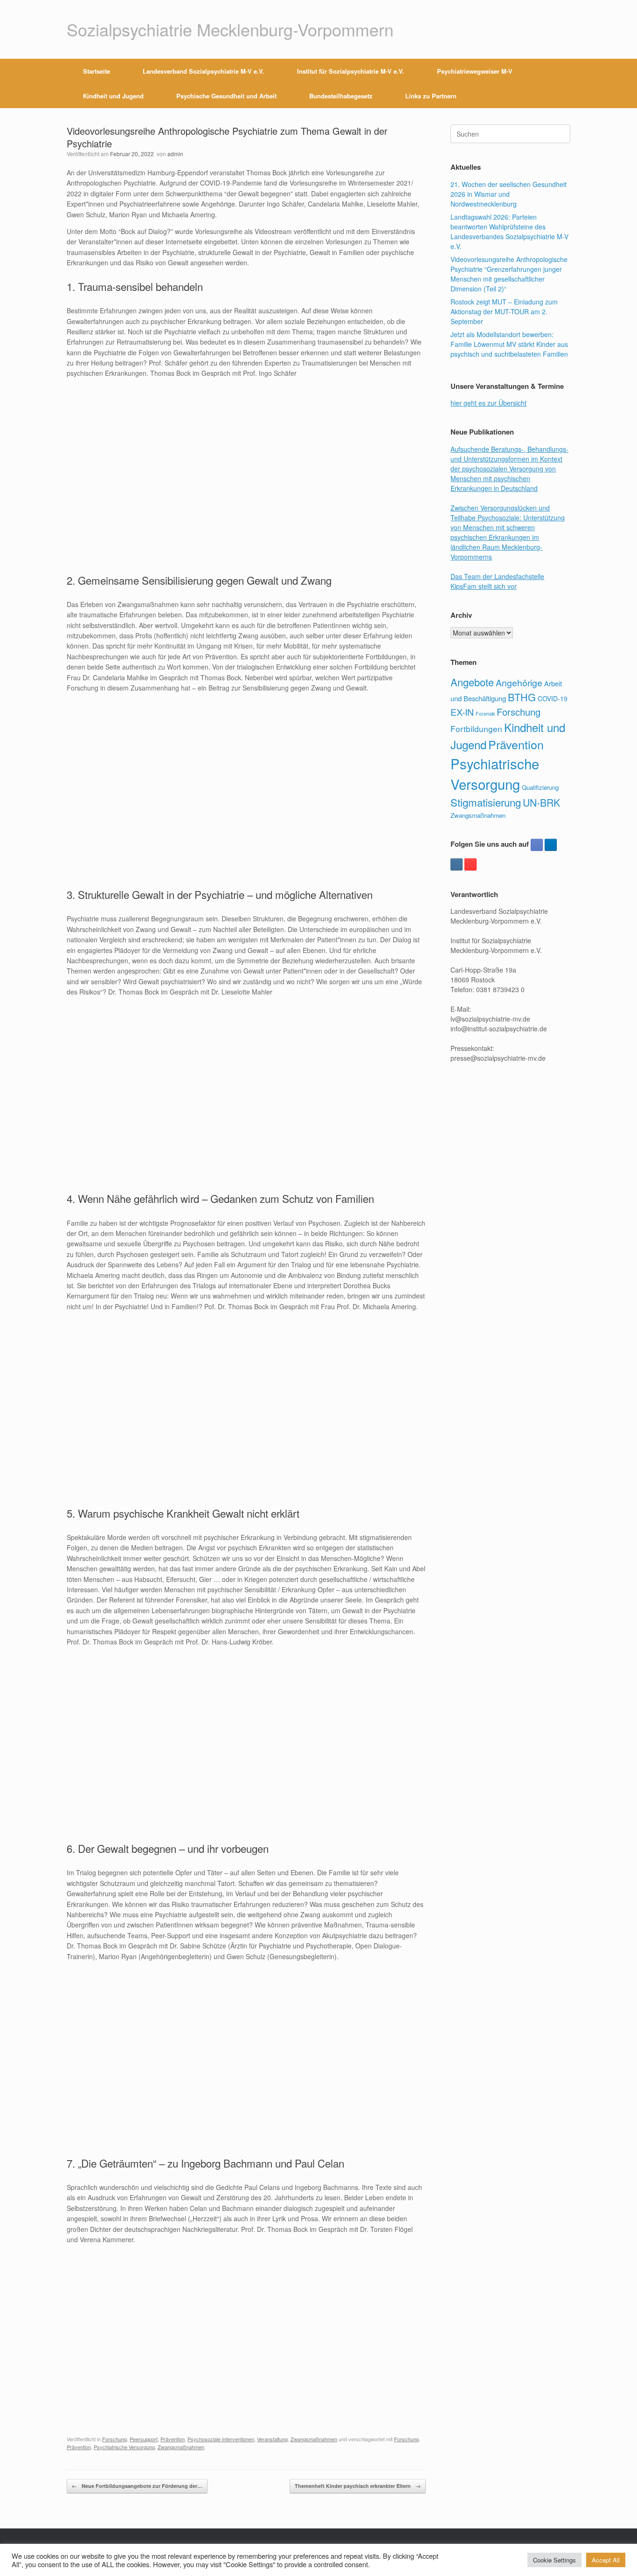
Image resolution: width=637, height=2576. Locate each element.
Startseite (97, 71)
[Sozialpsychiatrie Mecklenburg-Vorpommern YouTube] (471, 864)
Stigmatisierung (486, 802)
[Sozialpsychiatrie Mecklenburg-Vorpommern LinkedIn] (551, 845)
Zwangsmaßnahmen (314, 2439)
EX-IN (462, 712)
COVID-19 (553, 698)
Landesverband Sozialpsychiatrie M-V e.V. (204, 71)
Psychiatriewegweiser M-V (475, 71)
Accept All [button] (606, 2560)
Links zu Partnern (431, 96)
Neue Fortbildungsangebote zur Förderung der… (137, 2486)
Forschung (114, 2439)
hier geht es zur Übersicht (488, 403)
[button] (557, 83)
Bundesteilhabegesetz (341, 96)
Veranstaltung (272, 2439)
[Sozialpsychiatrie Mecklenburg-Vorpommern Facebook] (537, 845)
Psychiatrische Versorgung (124, 2447)
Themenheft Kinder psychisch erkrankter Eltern (358, 2486)
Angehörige (519, 683)
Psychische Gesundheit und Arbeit (226, 96)
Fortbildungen (476, 729)
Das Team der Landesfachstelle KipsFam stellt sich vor (497, 581)
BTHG (522, 697)
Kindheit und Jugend (113, 96)
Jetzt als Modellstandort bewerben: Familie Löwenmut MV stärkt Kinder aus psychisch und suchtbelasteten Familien (509, 344)
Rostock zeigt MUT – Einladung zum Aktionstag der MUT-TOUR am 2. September (504, 311)
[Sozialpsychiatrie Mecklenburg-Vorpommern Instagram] (457, 864)
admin (175, 154)
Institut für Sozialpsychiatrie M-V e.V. (351, 71)
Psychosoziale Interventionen (221, 2439)
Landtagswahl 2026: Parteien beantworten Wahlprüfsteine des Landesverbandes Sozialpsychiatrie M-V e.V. (509, 231)
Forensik (485, 714)
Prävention (173, 2439)
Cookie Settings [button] (554, 2560)
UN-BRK (541, 802)
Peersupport (144, 2439)
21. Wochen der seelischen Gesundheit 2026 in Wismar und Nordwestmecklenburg (509, 194)
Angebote (472, 682)
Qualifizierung (540, 787)
